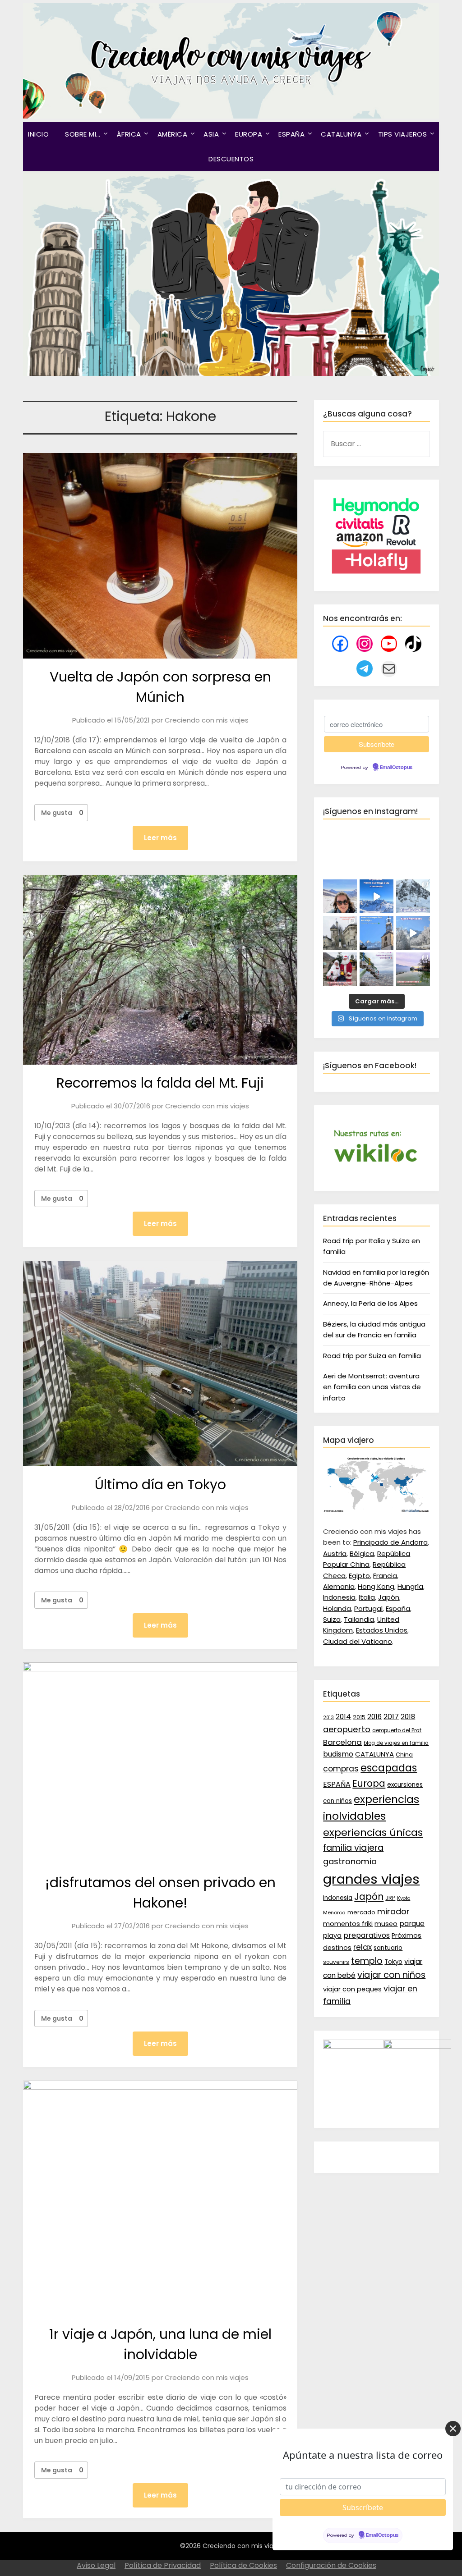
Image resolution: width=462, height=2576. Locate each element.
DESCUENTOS (231, 159)
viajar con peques (352, 1989)
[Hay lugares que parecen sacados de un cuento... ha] (340, 969)
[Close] (453, 2429)
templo (367, 1961)
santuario (388, 1948)
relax (363, 1947)
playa (332, 1935)
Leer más (160, 838)
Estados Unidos (382, 1630)
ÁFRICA (129, 134)
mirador (393, 1911)
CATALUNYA (341, 134)
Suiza (332, 1619)
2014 (343, 1717)
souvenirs (336, 1962)
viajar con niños (391, 1975)
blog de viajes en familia (396, 1743)
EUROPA (249, 134)
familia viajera (353, 1848)
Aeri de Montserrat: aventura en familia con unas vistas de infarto (372, 1387)
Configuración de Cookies (331, 2565)
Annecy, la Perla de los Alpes (370, 1303)
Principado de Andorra (390, 1542)
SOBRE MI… (83, 134)
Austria (335, 1553)
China (404, 1755)
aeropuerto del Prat (397, 1730)
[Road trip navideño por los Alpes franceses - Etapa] (413, 933)
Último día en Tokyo (160, 1485)
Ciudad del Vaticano (358, 1641)
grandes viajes (371, 1879)
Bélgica (362, 1553)
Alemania (339, 1586)
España (398, 1608)
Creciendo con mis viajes (207, 720)
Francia (385, 1576)
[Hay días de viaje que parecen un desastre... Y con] (377, 933)
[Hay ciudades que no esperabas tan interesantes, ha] (340, 933)
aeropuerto (347, 1729)
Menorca (334, 1913)
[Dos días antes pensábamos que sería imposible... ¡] (413, 896)
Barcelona (342, 1742)
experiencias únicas (373, 1832)
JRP (390, 1898)
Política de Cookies (243, 2565)
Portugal (368, 1608)
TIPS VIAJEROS (403, 134)
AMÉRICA (173, 134)
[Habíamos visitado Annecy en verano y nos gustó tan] (413, 969)
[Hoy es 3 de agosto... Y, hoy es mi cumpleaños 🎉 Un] (340, 896)
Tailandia (359, 1619)
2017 (391, 1717)
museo (386, 1924)
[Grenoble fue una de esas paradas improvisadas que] (377, 969)
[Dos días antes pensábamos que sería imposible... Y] (377, 896)
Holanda (337, 1608)
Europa (369, 1784)
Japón (389, 1597)
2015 (359, 1717)
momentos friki (348, 1924)
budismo (338, 1754)
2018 (408, 1717)
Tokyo (393, 1962)
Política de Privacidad (163, 2565)
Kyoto (404, 1898)
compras (341, 1769)
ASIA (211, 134)
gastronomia (350, 1861)
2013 (328, 1718)
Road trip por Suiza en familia (372, 1356)
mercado (361, 1912)
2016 (374, 1717)
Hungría (410, 1586)
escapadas (389, 1768)
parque (412, 1924)
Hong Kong (376, 1586)
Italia (367, 1597)
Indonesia (339, 1597)
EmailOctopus (396, 768)
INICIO (38, 134)
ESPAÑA (291, 134)
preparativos (367, 1935)
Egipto (359, 1576)
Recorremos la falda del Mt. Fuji (160, 1083)
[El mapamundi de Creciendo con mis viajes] (376, 1510)
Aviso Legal (96, 2565)
